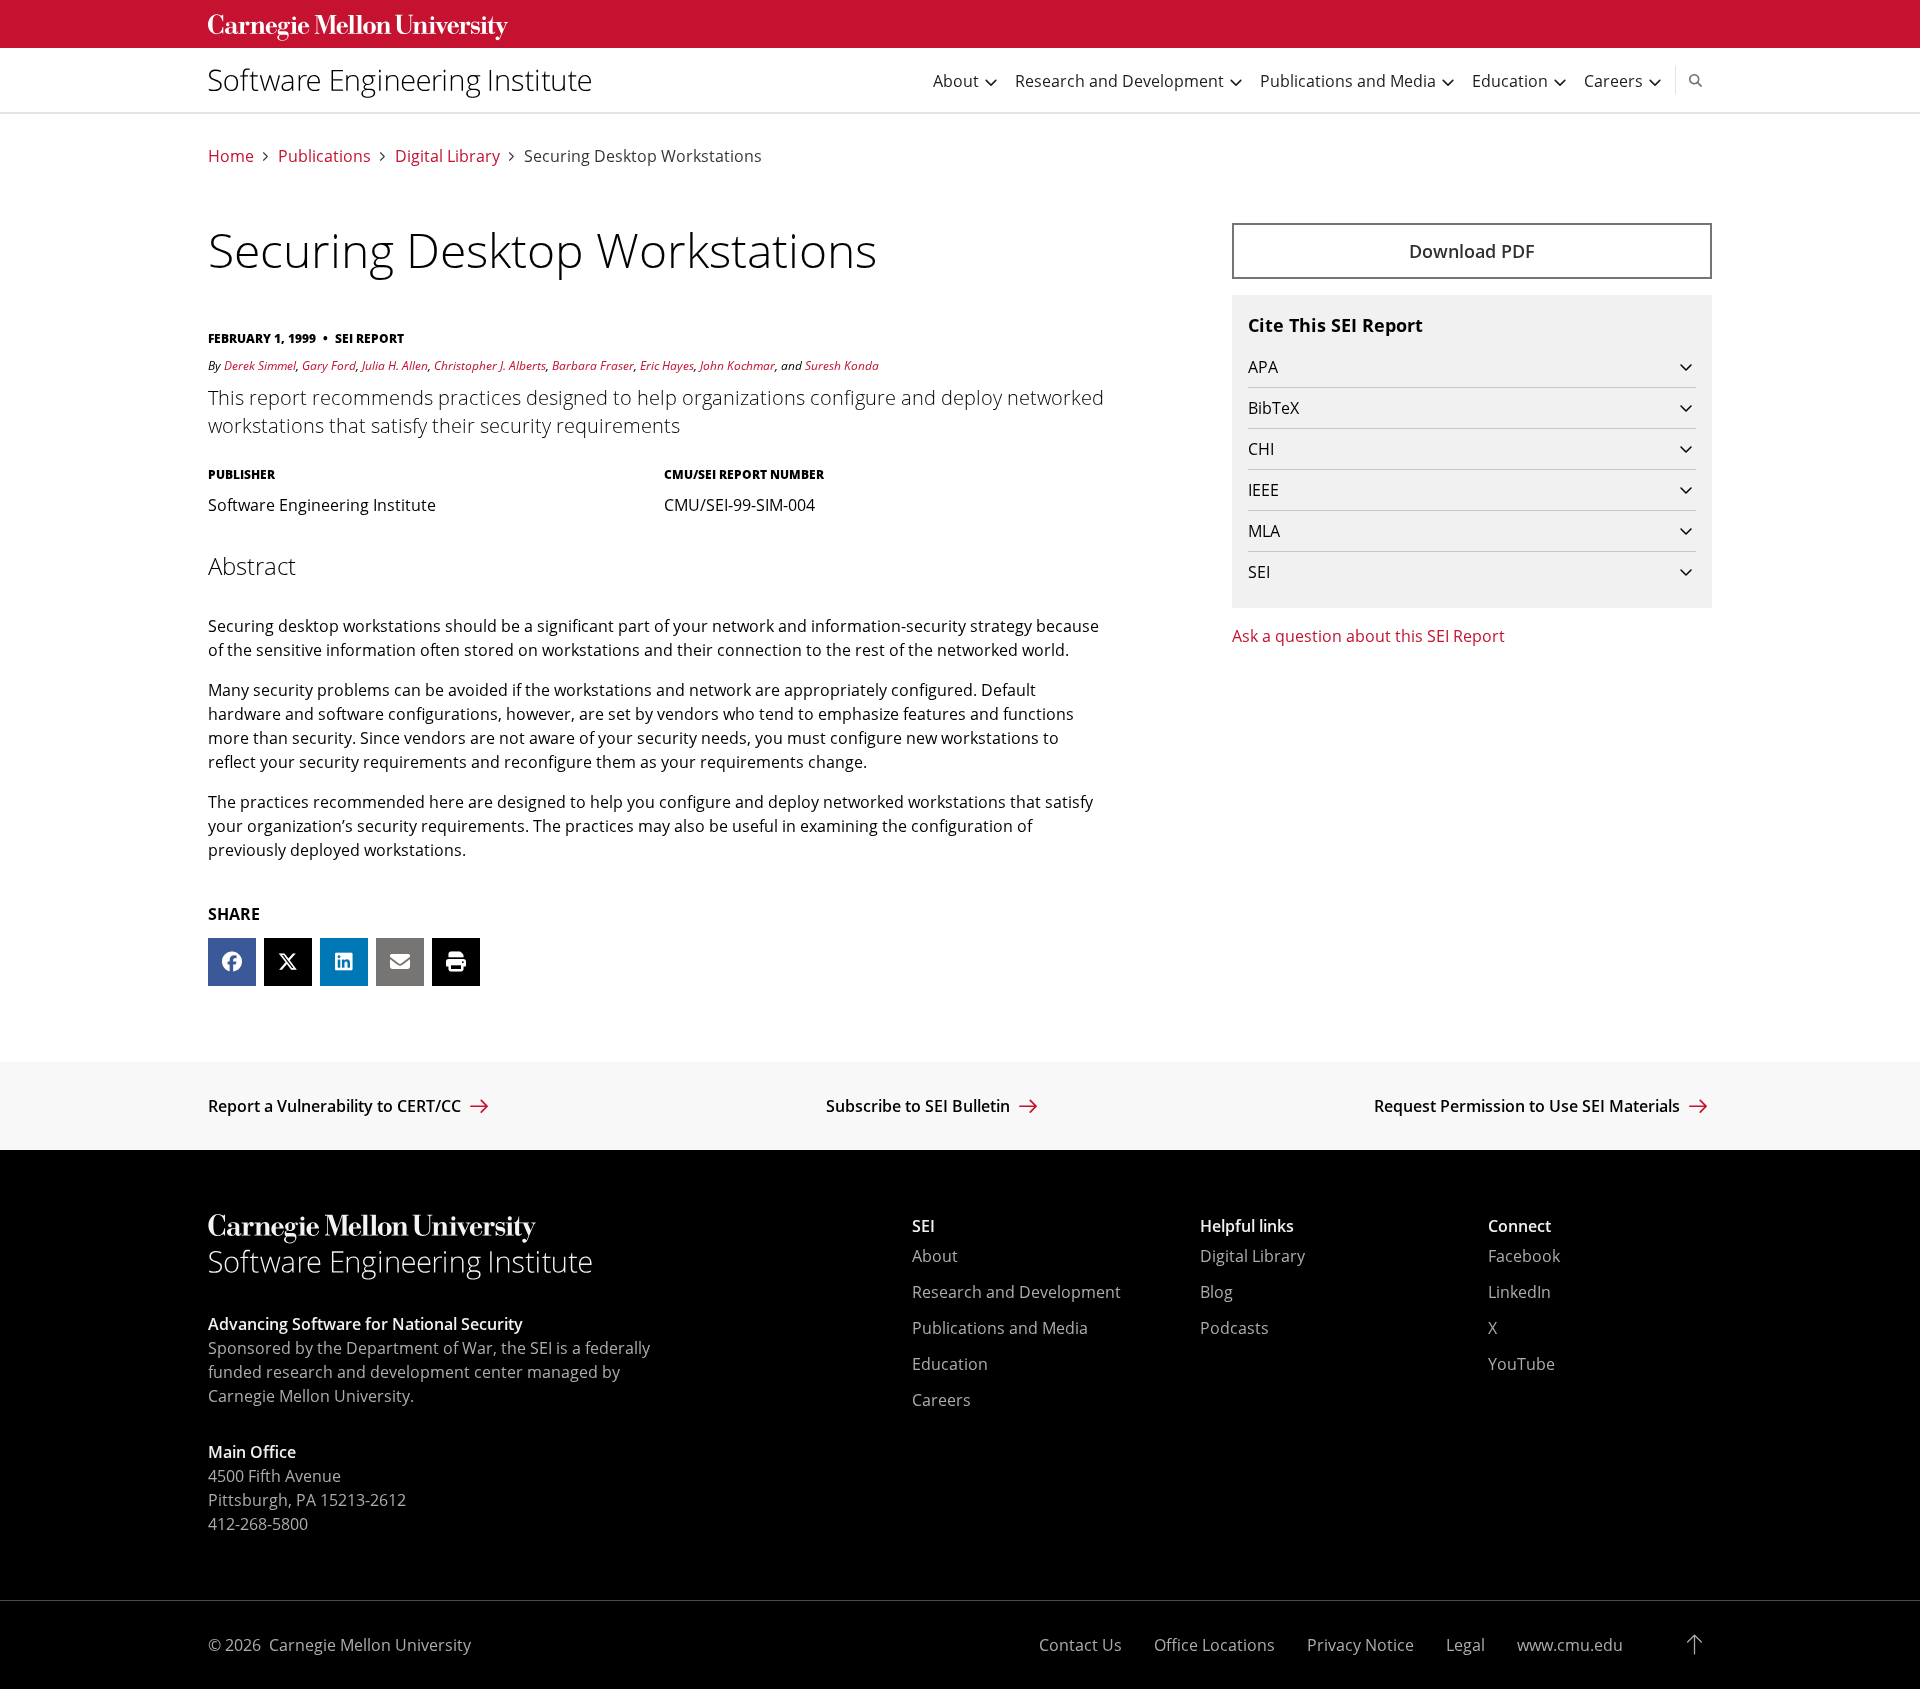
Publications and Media (1000, 1328)
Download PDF (1472, 251)
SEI (923, 1226)
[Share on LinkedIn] (344, 962)
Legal (1465, 1645)
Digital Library (447, 156)
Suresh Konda (842, 365)
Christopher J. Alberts (490, 365)
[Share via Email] (400, 962)
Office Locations (1214, 1645)
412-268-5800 (258, 1524)
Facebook (1524, 1256)
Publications (324, 156)
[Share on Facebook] (232, 962)
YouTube (1521, 1364)
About (935, 1256)
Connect (1519, 1226)
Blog (1216, 1292)
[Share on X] (288, 962)
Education (950, 1364)
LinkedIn (1519, 1292)
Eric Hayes (667, 365)
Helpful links (1247, 1226)
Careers (941, 1400)
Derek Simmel (260, 365)
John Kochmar (737, 365)
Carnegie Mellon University (370, 1645)
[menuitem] (408, 80)
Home (231, 156)
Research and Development (1016, 1292)
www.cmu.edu (1570, 1645)
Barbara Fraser (593, 365)
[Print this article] (456, 962)
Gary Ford (329, 365)
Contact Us (1080, 1645)
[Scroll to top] (1699, 1645)
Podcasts (1234, 1328)
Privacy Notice (1360, 1645)
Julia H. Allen (395, 365)
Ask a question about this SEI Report (1368, 636)
